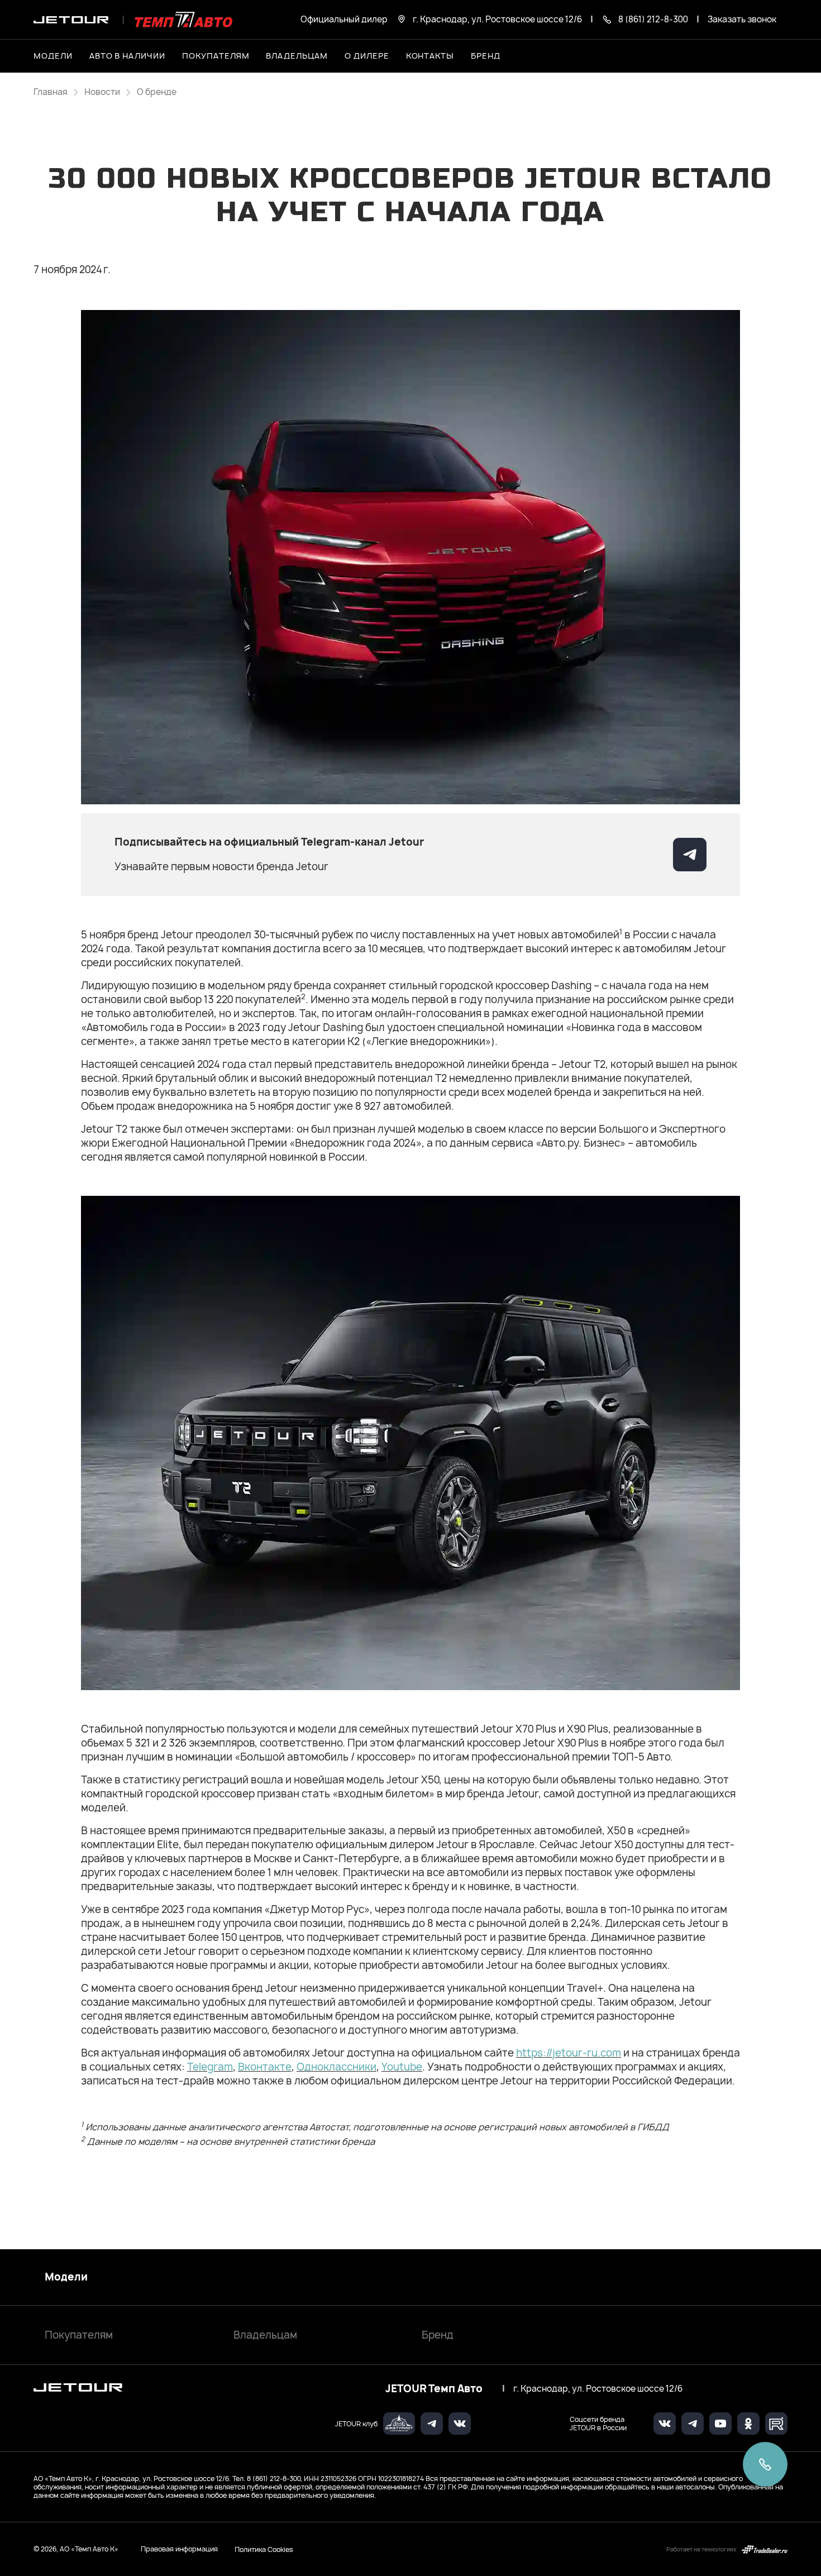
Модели (66, 2277)
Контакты (430, 56)
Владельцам (265, 2335)
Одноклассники (336, 2067)
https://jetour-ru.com (569, 2053)
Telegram (210, 2067)
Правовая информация (179, 2549)
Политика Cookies (264, 2549)
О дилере (367, 56)
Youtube (402, 2067)
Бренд (438, 2335)
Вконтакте (265, 2067)
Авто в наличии (127, 56)
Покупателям (79, 2335)
